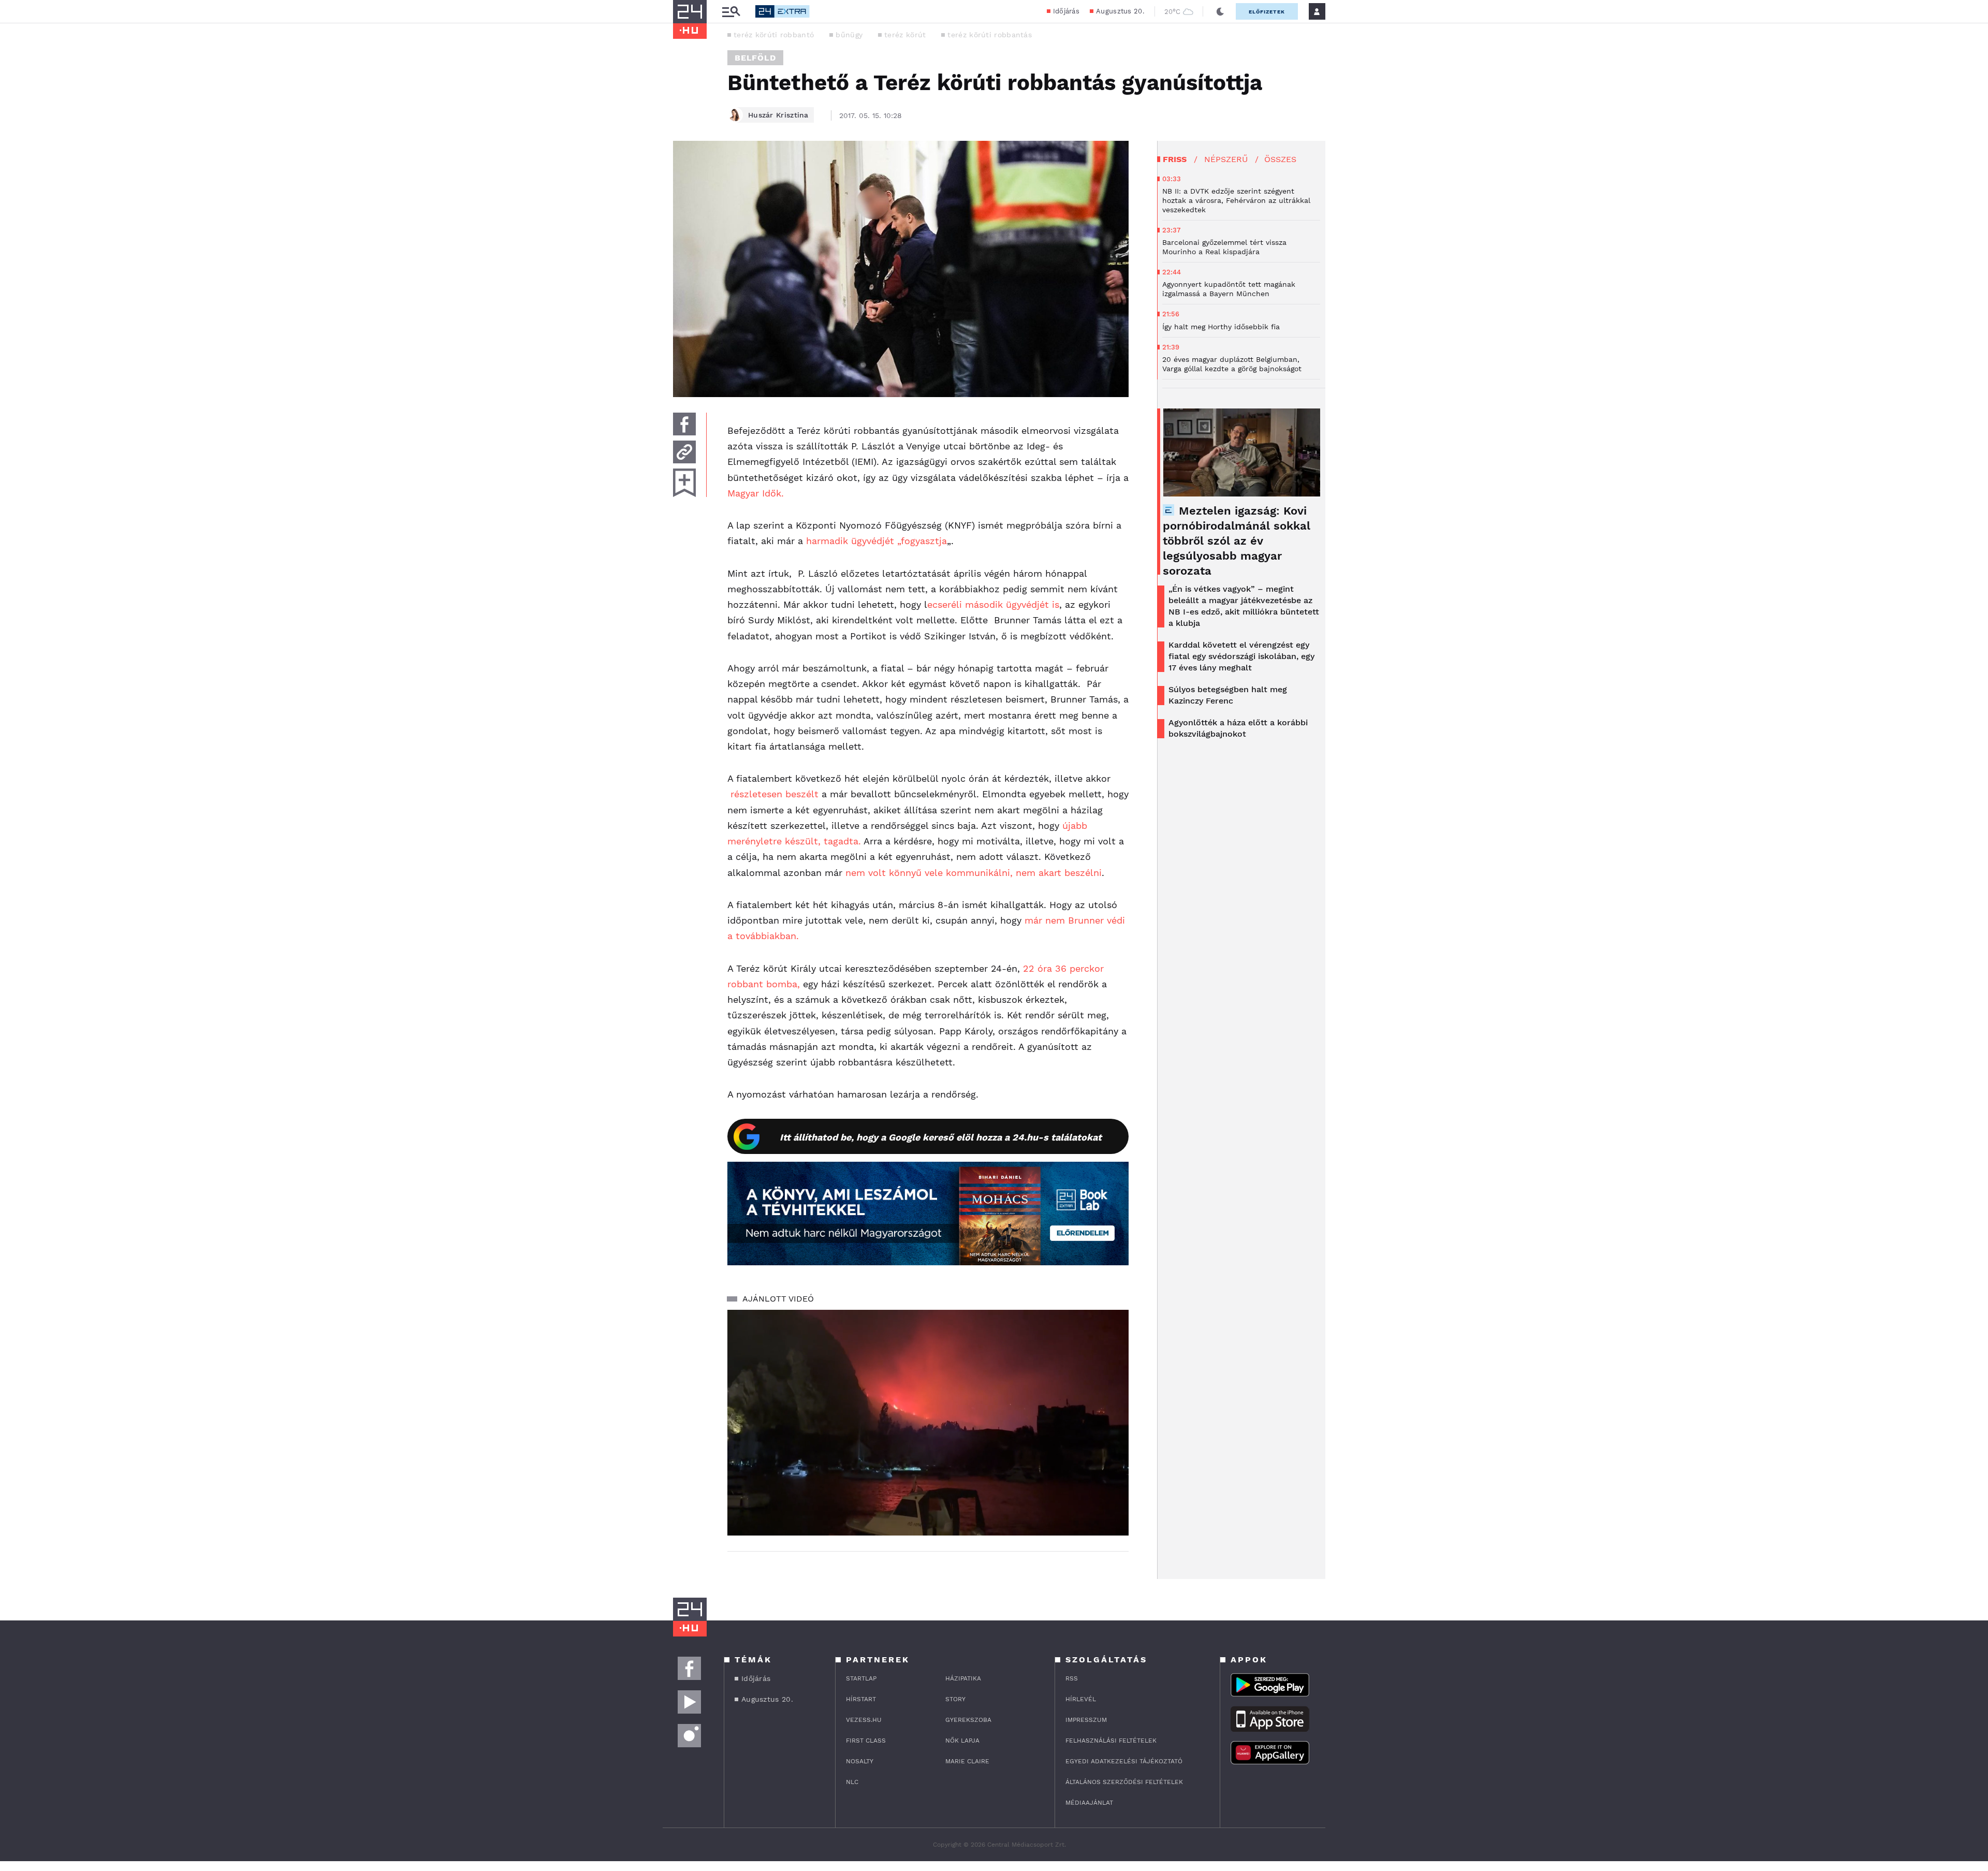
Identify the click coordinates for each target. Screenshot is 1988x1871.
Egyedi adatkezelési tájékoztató (1124, 1761)
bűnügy (849, 35)
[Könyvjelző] (684, 483)
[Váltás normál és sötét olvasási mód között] (1220, 11)
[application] (928, 1423)
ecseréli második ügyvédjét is (993, 604)
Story (955, 1699)
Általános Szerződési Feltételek (1124, 1782)
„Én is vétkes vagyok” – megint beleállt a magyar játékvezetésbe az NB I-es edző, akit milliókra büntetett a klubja (1244, 606)
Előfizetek (1267, 12)
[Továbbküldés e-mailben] (684, 452)
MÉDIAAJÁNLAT (1089, 1803)
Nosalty (860, 1761)
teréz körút (905, 35)
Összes (1280, 159)
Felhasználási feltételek (1111, 1741)
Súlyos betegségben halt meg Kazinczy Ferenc (1228, 695)
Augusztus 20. (1120, 11)
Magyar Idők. (756, 493)
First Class (866, 1741)
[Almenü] (731, 12)
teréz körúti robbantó (774, 35)
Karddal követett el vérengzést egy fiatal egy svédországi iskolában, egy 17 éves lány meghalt (1241, 656)
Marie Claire (967, 1761)
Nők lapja (962, 1741)
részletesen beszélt (774, 794)
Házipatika (963, 1678)
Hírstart (861, 1699)
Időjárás (1066, 11)
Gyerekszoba (968, 1720)
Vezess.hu (864, 1720)
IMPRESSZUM (1086, 1720)
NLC (852, 1782)
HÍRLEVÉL (1081, 1699)
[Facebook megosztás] (684, 424)
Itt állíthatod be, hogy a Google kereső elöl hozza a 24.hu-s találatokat (941, 1137)
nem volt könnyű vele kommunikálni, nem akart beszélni (974, 873)
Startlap (861, 1678)
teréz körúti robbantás (990, 35)
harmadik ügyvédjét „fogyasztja (875, 541)
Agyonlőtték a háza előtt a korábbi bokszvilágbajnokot (1238, 728)
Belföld (755, 58)
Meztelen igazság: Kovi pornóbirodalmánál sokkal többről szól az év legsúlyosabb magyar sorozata (1237, 541)
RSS (1072, 1678)
